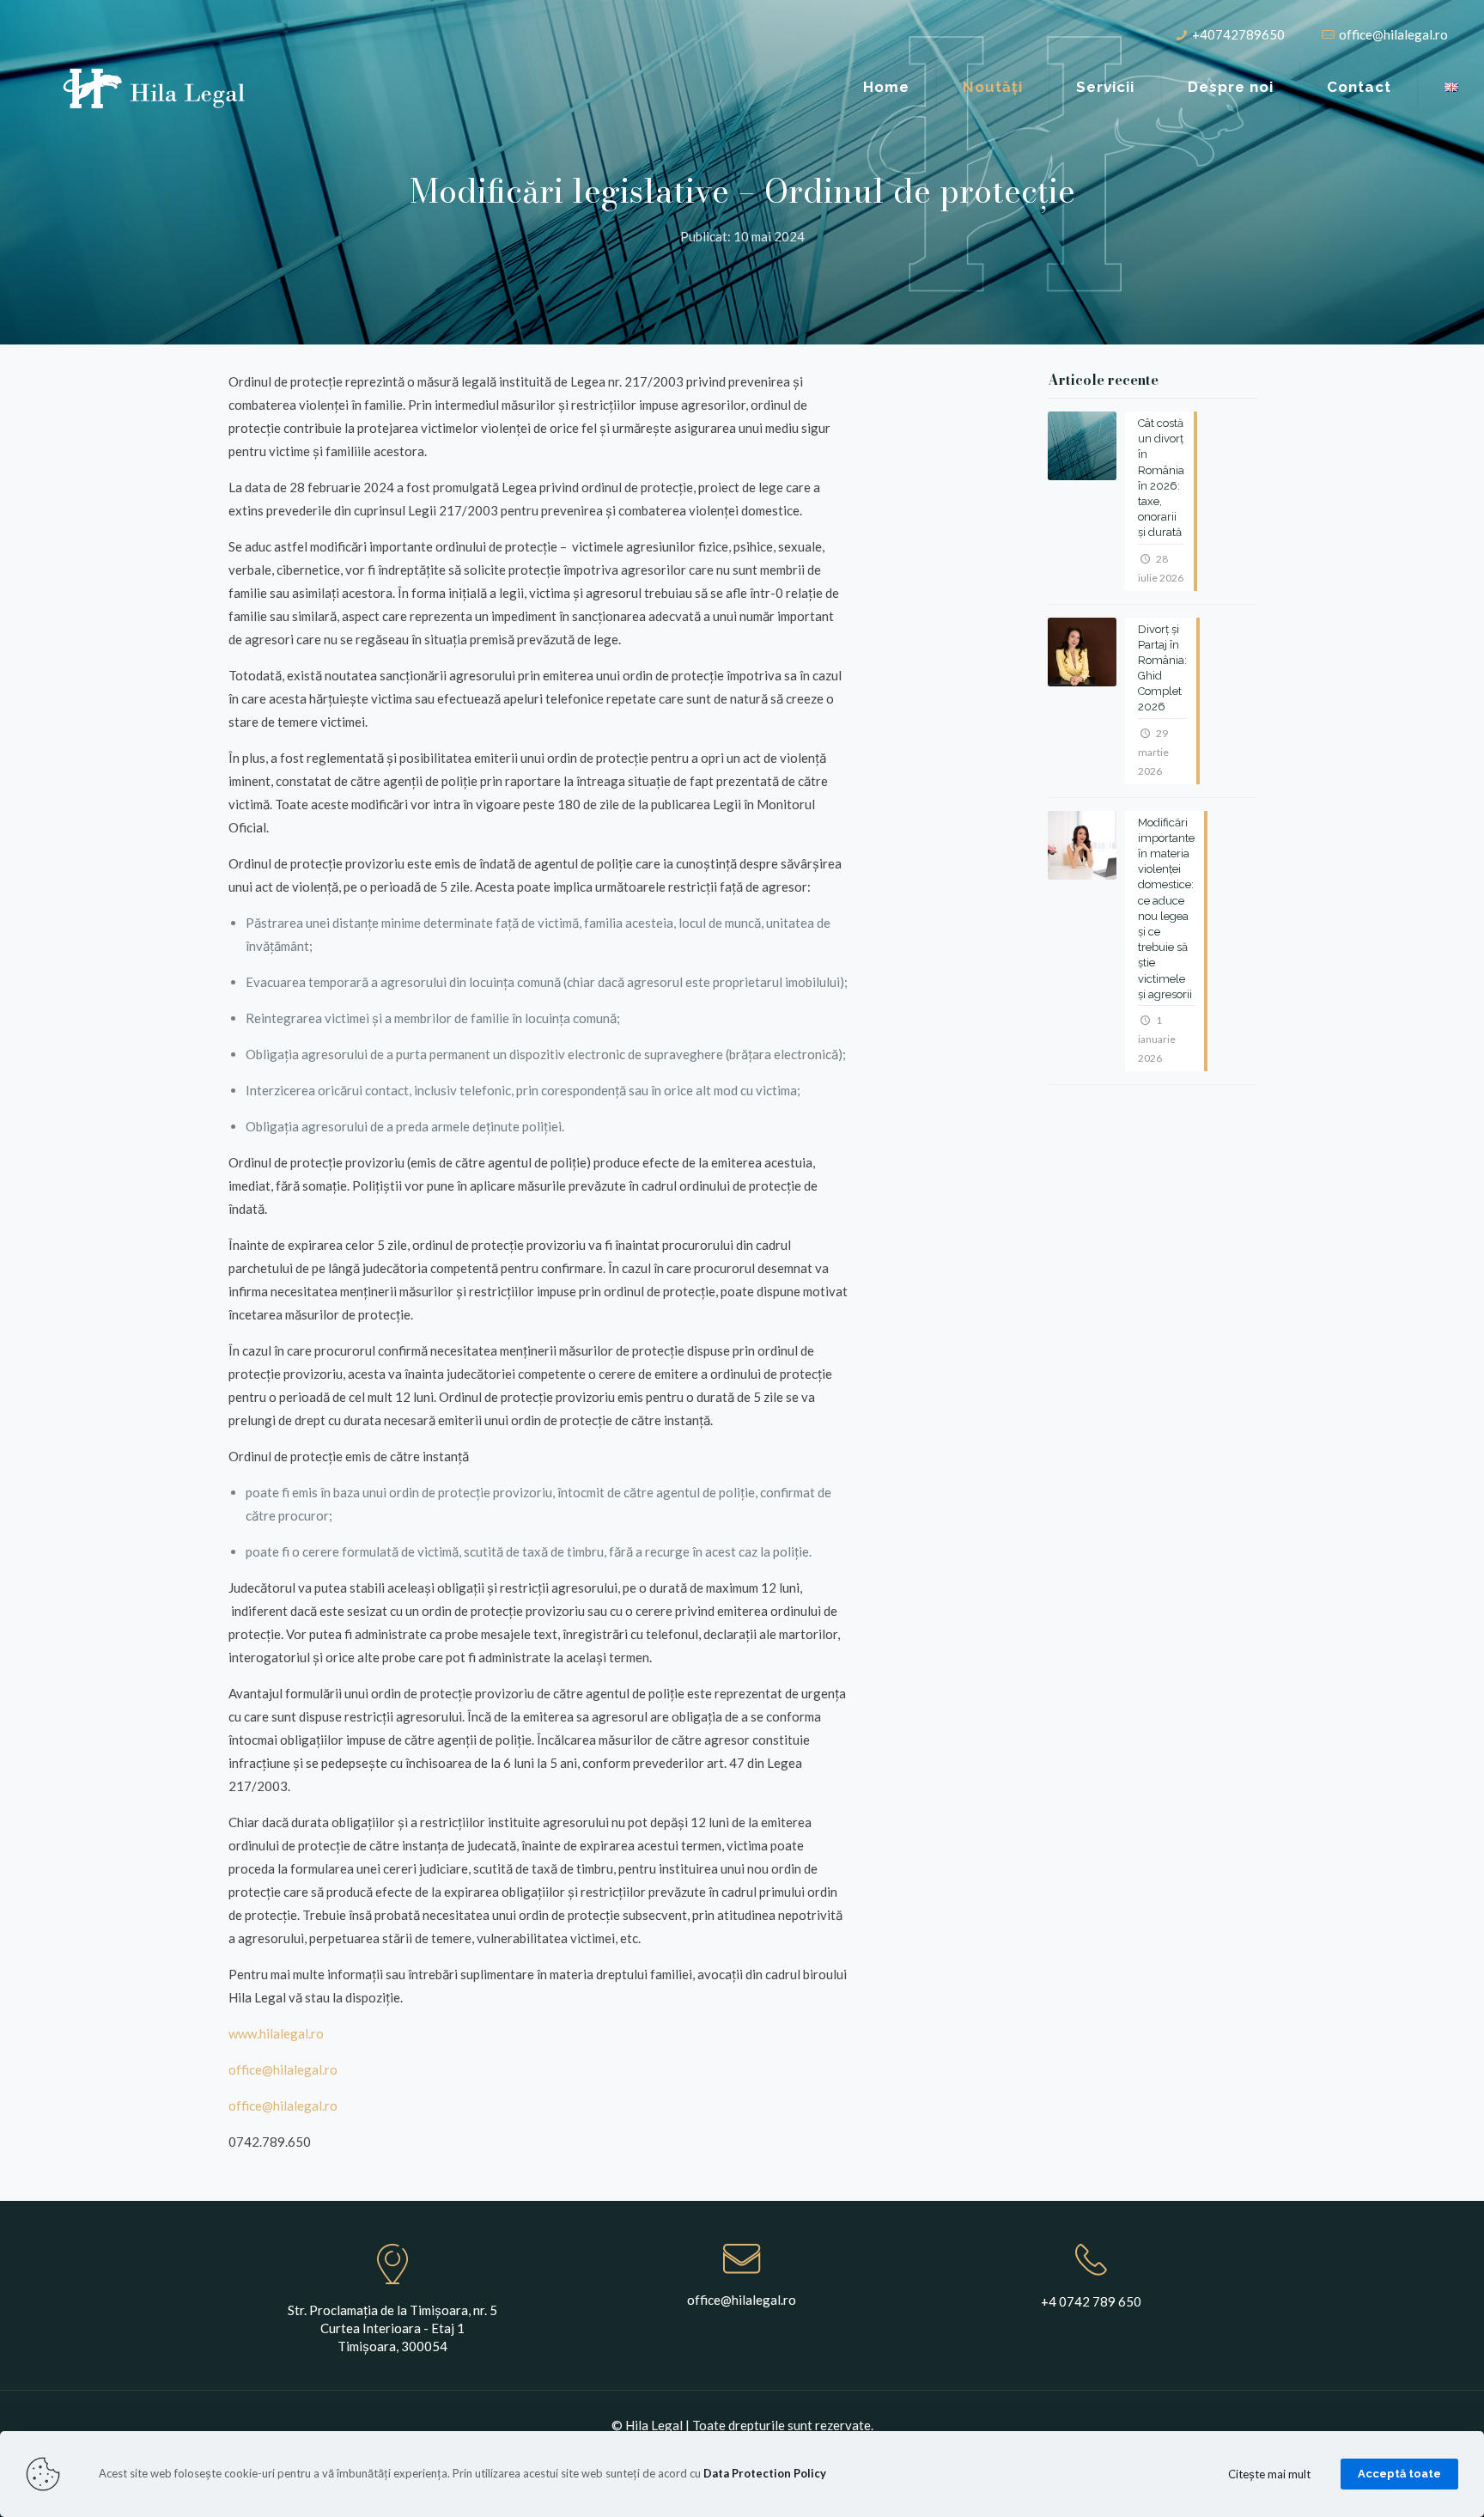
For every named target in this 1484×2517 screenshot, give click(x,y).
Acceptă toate (1399, 2474)
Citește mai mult (1269, 2474)
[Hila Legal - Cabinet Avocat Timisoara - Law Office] (155, 87)
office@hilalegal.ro (1393, 34)
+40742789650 (1238, 34)
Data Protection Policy (765, 2473)
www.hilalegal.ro (276, 2033)
